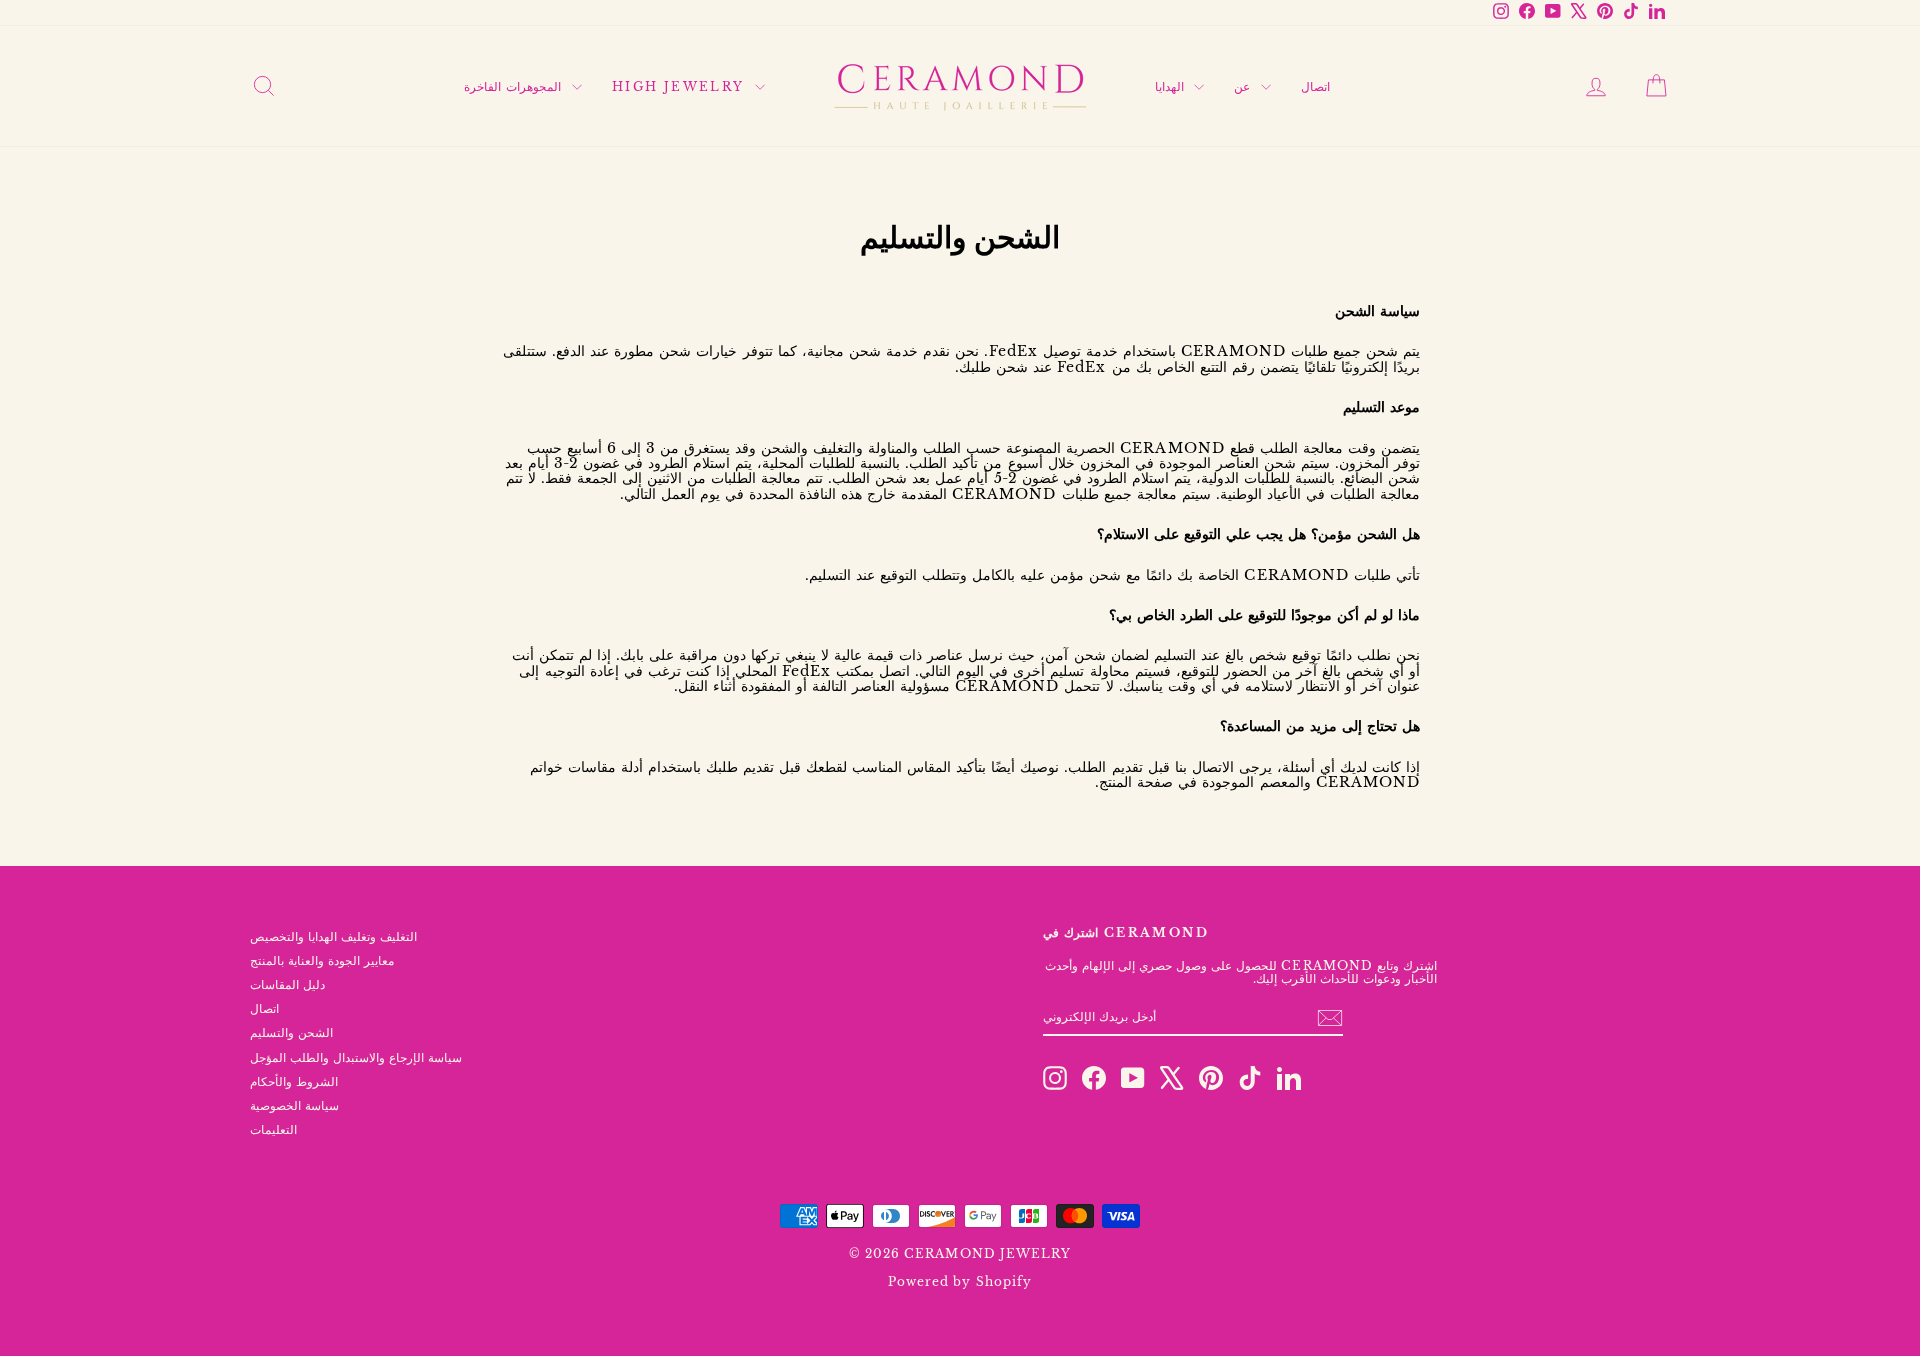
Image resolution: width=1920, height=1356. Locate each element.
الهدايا (1172, 86)
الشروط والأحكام (294, 1081)
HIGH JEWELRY (681, 86)
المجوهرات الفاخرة (515, 86)
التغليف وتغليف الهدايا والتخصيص (333, 936)
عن (1244, 86)
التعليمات (273, 1129)
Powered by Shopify (960, 1281)
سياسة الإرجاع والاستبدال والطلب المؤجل (356, 1057)
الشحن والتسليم (291, 1032)
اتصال (1315, 86)
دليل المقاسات (287, 984)
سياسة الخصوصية (294, 1105)
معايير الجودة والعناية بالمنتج (322, 960)
